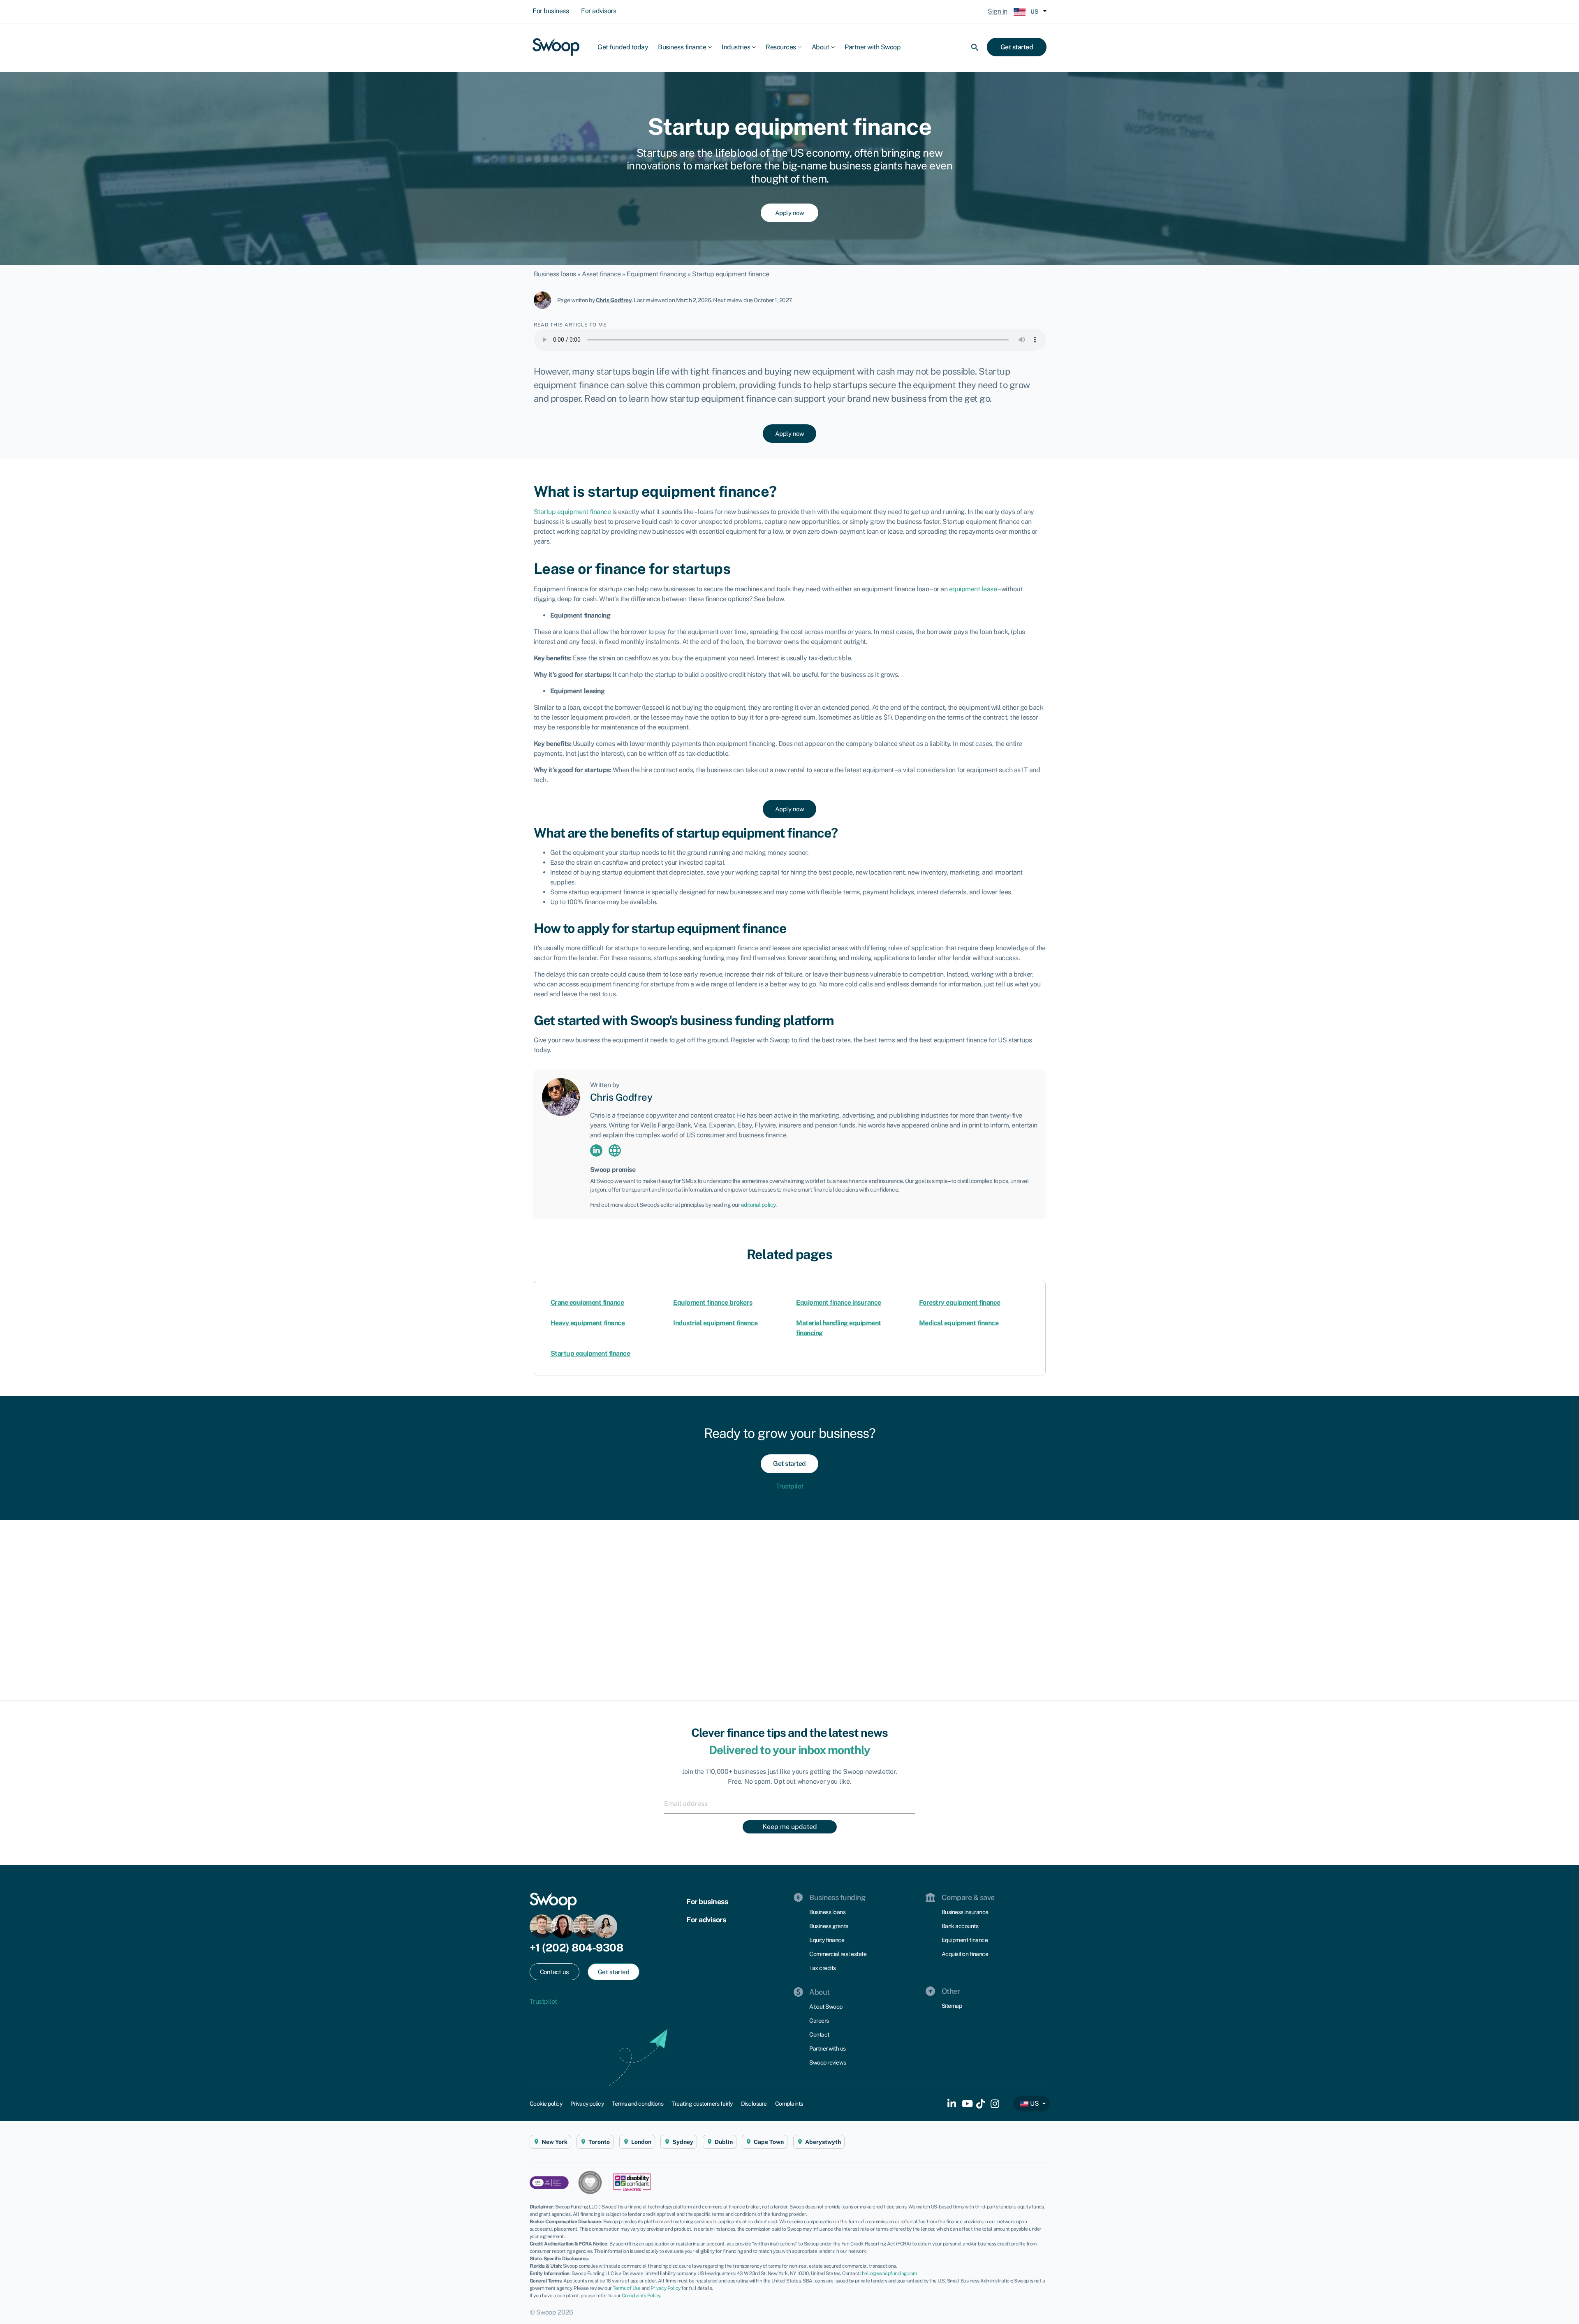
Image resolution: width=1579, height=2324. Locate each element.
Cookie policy (546, 2104)
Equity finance (827, 1940)
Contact (819, 2035)
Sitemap (952, 2006)
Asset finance (601, 274)
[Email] (789, 1803)
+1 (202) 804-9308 (576, 1948)
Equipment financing (656, 274)
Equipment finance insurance (839, 1302)
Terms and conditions (638, 2104)
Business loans (555, 274)
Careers (819, 2021)
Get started (1017, 47)
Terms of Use (626, 2288)
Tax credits (823, 1968)
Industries (736, 47)
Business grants (829, 1926)
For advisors (598, 11)
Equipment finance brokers (713, 1302)
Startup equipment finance (590, 1353)
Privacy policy (587, 2104)
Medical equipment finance (959, 1323)
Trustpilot (790, 1486)
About (821, 47)
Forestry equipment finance (960, 1302)
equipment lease (973, 589)
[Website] (615, 1150)
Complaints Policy (641, 2296)
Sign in (998, 11)
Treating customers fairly (702, 2104)
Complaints (789, 2104)
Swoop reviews (828, 2062)
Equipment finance (965, 1940)
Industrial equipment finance (715, 1323)
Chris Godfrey (614, 300)
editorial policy (758, 1205)
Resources (781, 47)
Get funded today (623, 47)
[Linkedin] (596, 1150)
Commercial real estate (838, 1954)
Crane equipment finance (587, 1302)
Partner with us (828, 2049)
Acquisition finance (965, 1954)
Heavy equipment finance (588, 1323)
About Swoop (826, 2007)
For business (551, 11)
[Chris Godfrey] (545, 300)
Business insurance (965, 1912)
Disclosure (754, 2104)
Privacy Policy (666, 2288)
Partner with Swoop (873, 47)
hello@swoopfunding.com (889, 2273)
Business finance (682, 47)
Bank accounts (960, 1926)
